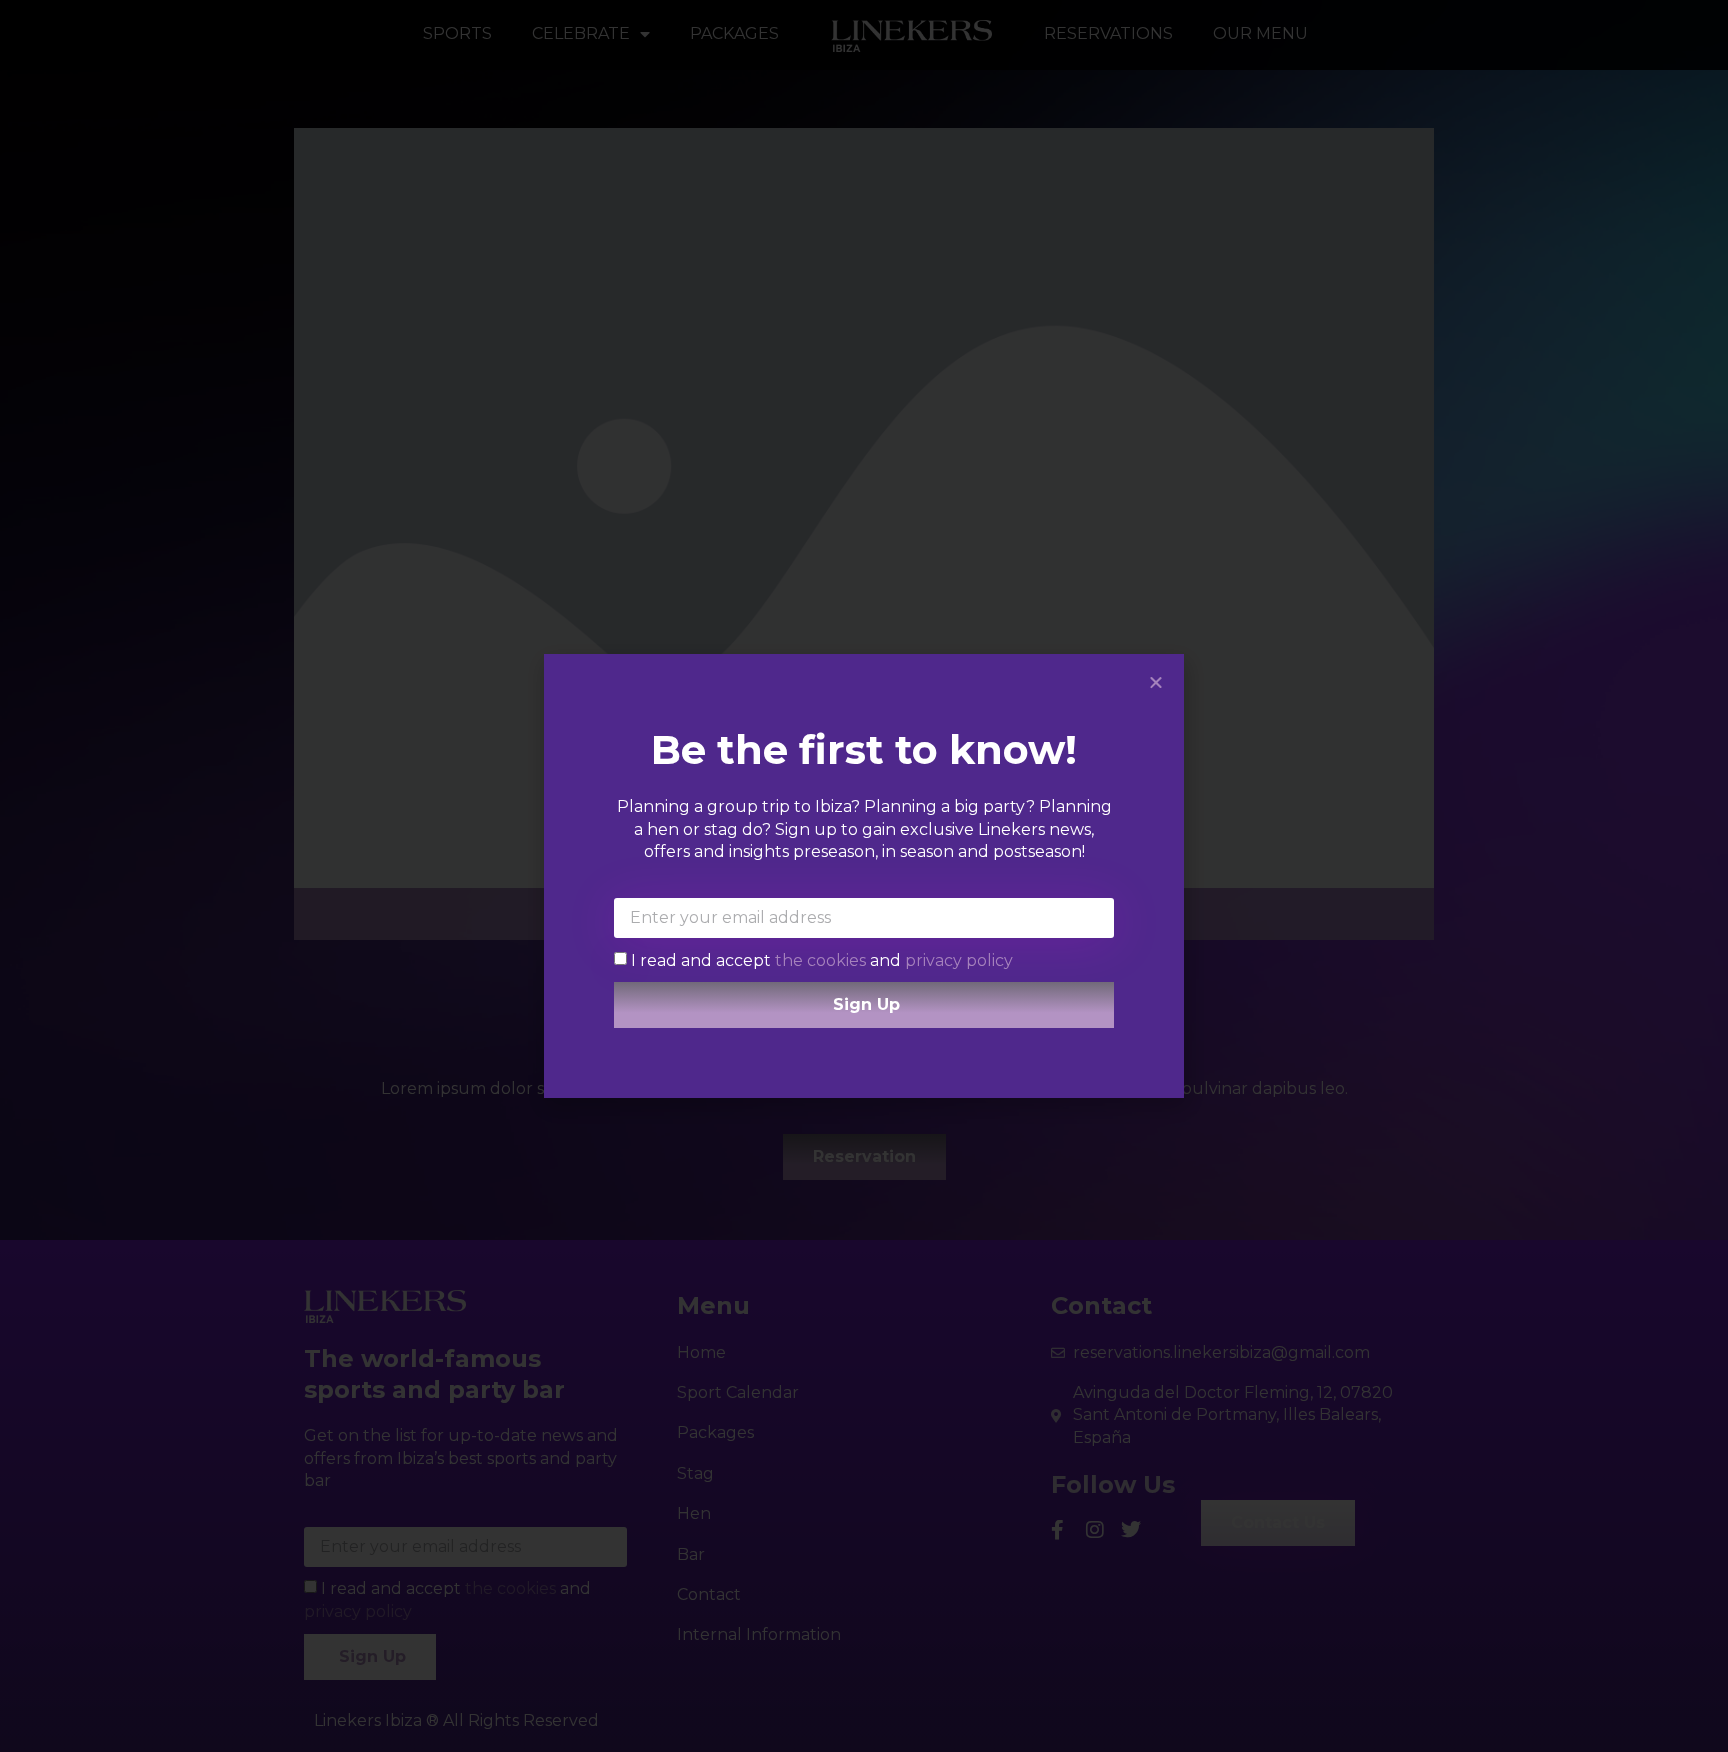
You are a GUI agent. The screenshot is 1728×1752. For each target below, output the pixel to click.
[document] (864, 876)
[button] (1156, 682)
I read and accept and (822, 959)
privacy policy (959, 959)
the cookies (822, 959)
